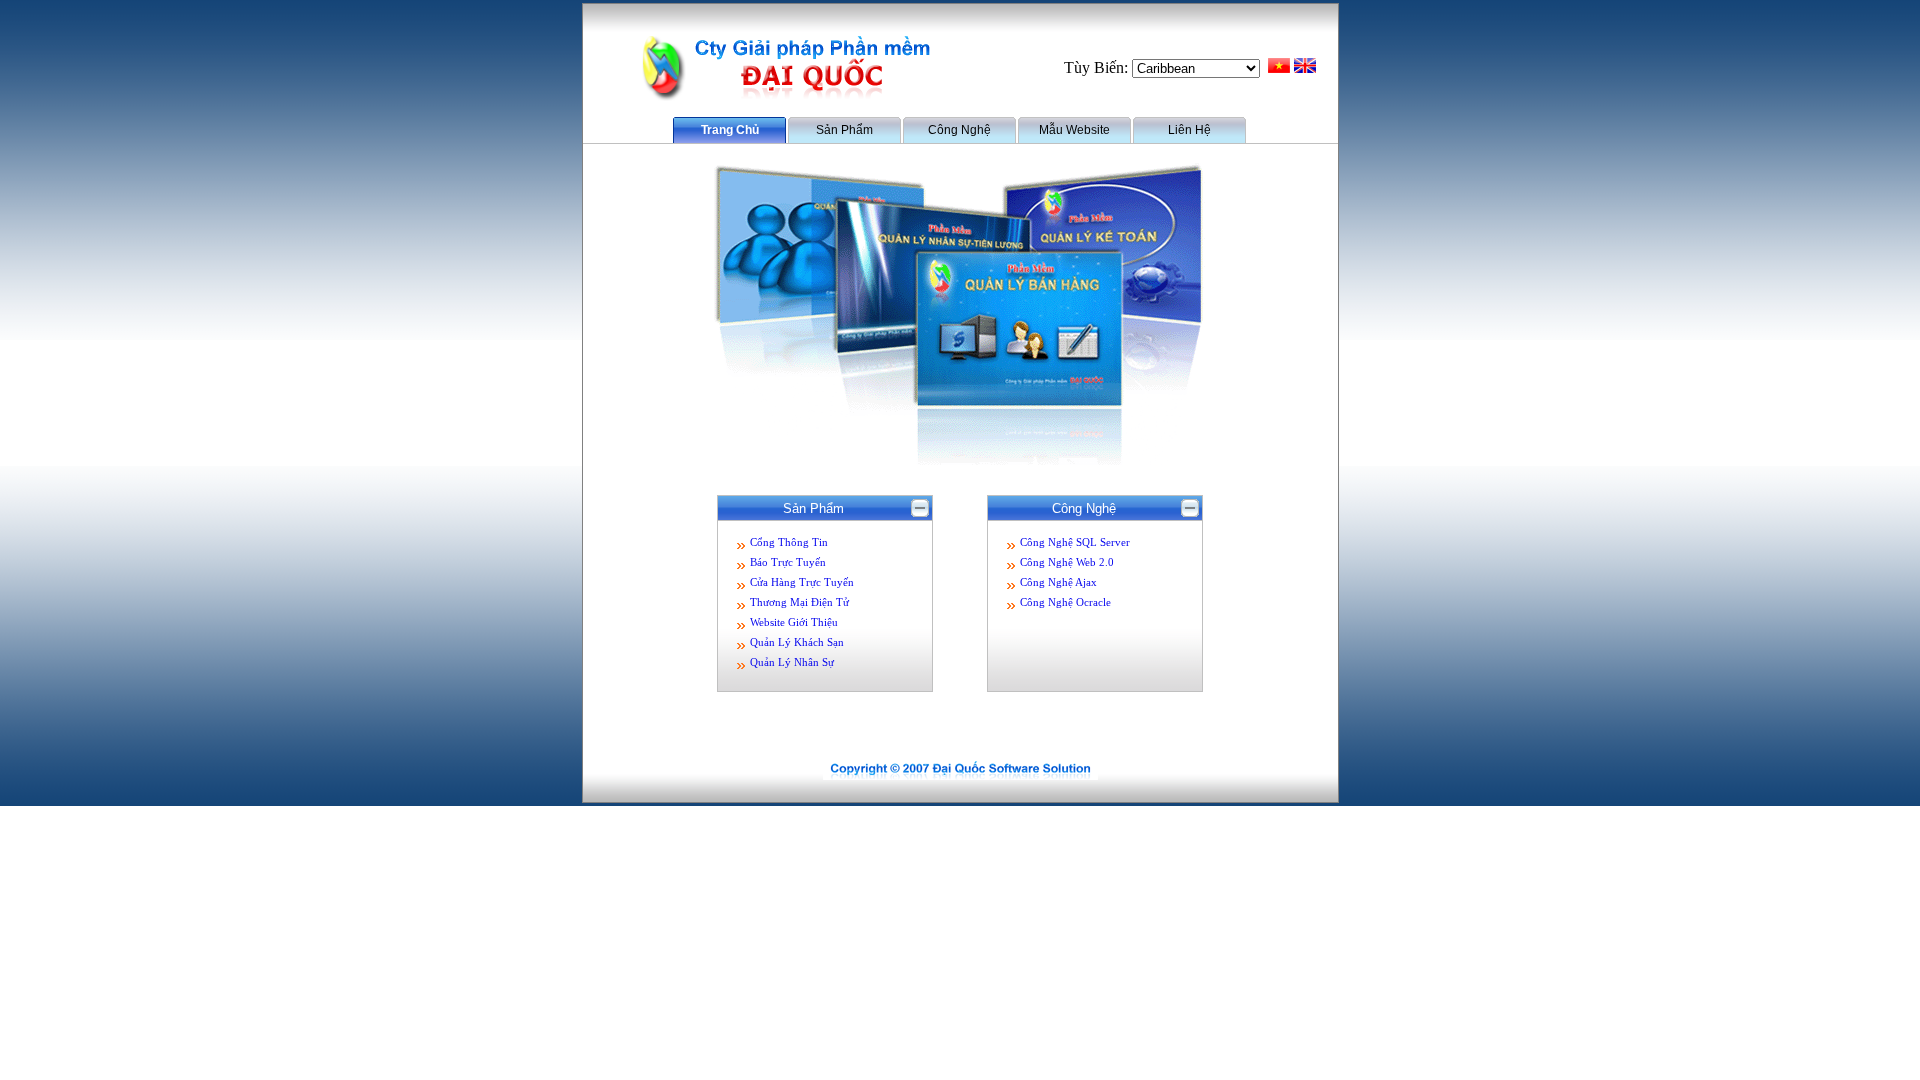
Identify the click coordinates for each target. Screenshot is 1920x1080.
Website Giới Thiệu (794, 622)
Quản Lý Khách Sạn (797, 642)
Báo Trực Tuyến (788, 562)
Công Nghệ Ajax (1058, 582)
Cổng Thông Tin (789, 542)
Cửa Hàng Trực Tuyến (802, 582)
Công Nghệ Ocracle (1065, 602)
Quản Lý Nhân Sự (792, 662)
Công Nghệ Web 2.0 (1067, 562)
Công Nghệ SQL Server (1075, 542)
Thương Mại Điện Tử (799, 602)
